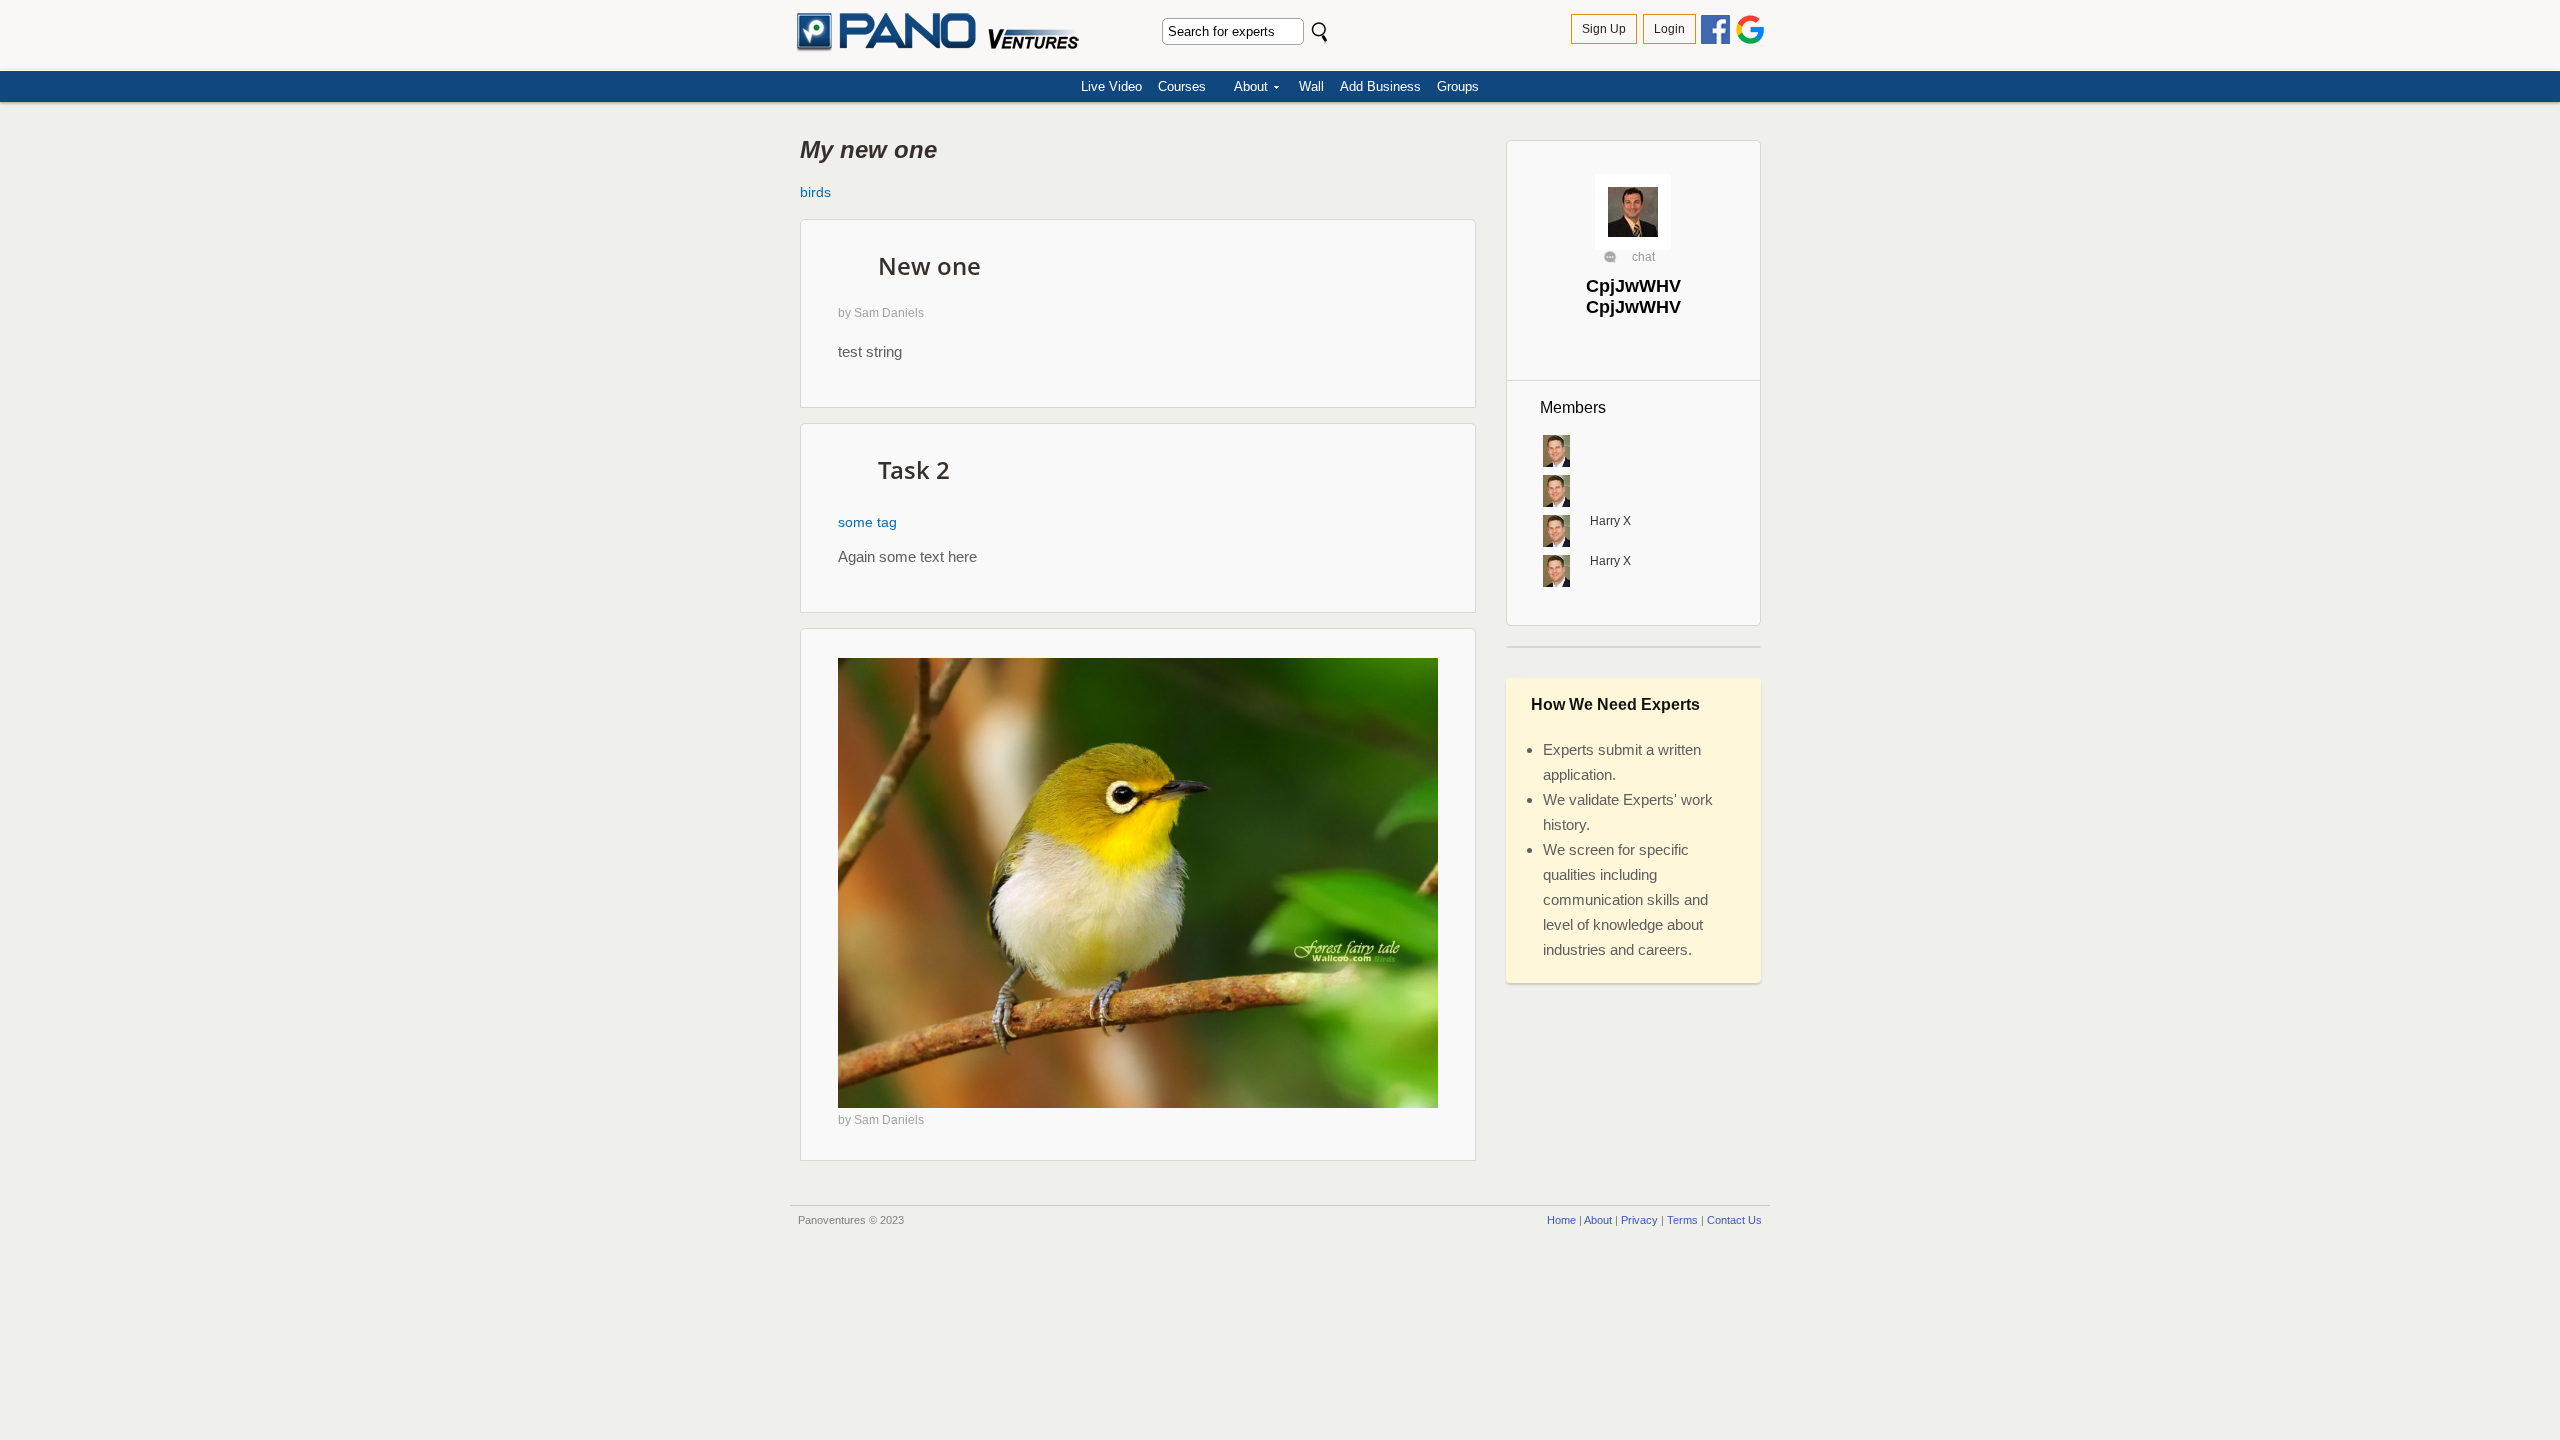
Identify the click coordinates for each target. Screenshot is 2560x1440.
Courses (1182, 86)
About (1251, 86)
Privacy (1639, 1220)
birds (815, 192)
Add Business (1380, 86)
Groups (1458, 86)
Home (1561, 1220)
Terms (1682, 1220)
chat (1643, 257)
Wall (1311, 86)
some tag (867, 522)
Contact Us (1734, 1220)
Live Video (1111, 86)
